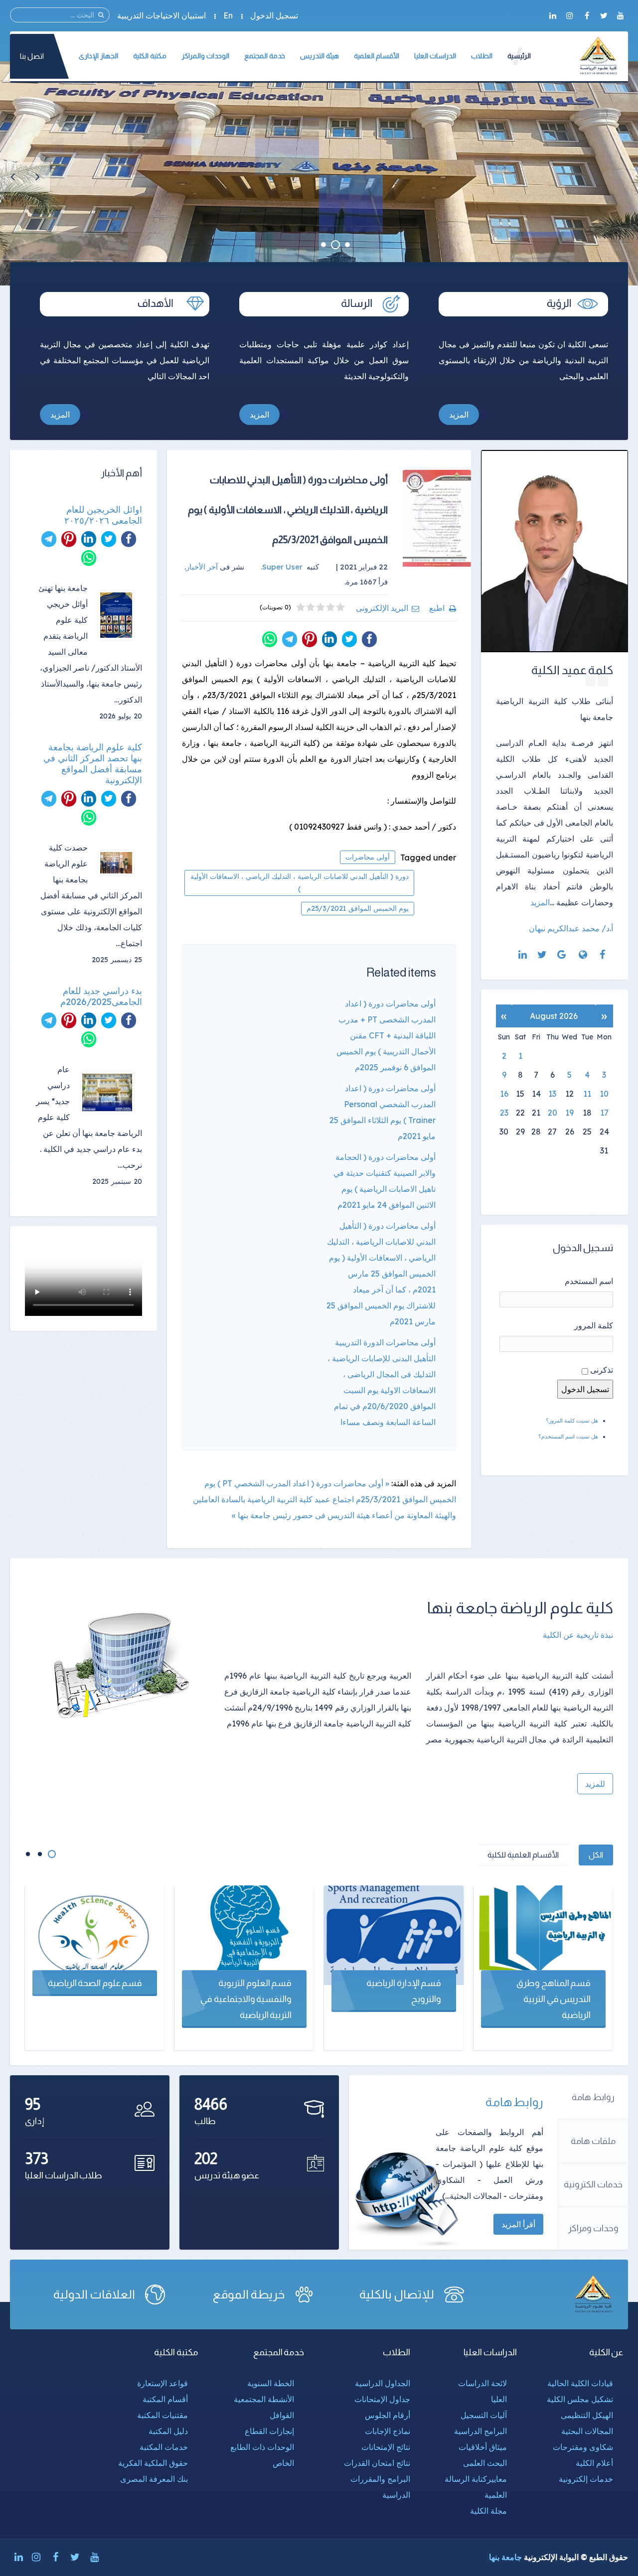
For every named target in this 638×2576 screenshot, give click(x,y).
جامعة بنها (505, 2557)
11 (587, 1094)
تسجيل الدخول (274, 15)
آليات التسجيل (484, 2415)
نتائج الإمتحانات (386, 2447)
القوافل (282, 2415)
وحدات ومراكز (593, 2228)
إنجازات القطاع (269, 2431)
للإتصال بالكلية (397, 2294)
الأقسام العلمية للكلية (523, 1855)
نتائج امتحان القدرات (377, 2463)
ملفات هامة (593, 2141)
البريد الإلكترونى (382, 608)
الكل (596, 1855)
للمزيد (595, 1784)
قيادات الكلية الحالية (580, 2383)
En (228, 15)
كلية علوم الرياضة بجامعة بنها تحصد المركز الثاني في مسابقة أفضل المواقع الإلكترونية (93, 764)
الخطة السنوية (271, 2383)
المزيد (459, 415)
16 (504, 1094)
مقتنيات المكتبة (162, 2415)
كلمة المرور (594, 1325)
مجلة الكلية (488, 2511)
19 (569, 1113)
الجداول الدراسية (383, 2383)
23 (504, 1113)
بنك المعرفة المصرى (154, 2479)
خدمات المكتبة (164, 2447)
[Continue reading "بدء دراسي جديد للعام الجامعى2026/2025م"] (111, 1092)
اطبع (437, 608)
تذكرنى (602, 1370)
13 (552, 1094)
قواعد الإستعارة (162, 2383)
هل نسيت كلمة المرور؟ (572, 1421)
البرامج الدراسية (480, 2431)
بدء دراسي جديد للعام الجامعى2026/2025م (101, 997)
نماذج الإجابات (388, 2431)
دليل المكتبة (168, 2431)
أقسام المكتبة (165, 2399)
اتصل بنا (32, 56)
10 (604, 1094)
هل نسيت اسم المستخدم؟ (568, 1436)
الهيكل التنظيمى (587, 2415)
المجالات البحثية (587, 2431)
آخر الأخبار (202, 567)
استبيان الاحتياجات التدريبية (161, 15)
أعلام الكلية (594, 2463)
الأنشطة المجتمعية (264, 2399)
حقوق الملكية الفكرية (153, 2463)
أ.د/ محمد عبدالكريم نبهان (571, 928)
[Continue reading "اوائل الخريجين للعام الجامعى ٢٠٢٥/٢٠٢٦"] (120, 615)
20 (553, 1113)
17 (604, 1113)
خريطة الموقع (249, 2294)
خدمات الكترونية (593, 2184)
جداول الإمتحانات (382, 2399)
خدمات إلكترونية (586, 2479)
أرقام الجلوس (388, 2415)
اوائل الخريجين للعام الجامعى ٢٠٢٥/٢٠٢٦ (103, 515)
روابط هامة (593, 2097)
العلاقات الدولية (94, 2294)
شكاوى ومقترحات (583, 2447)
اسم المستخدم (589, 1281)
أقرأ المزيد (518, 2224)
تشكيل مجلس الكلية (580, 2399)
